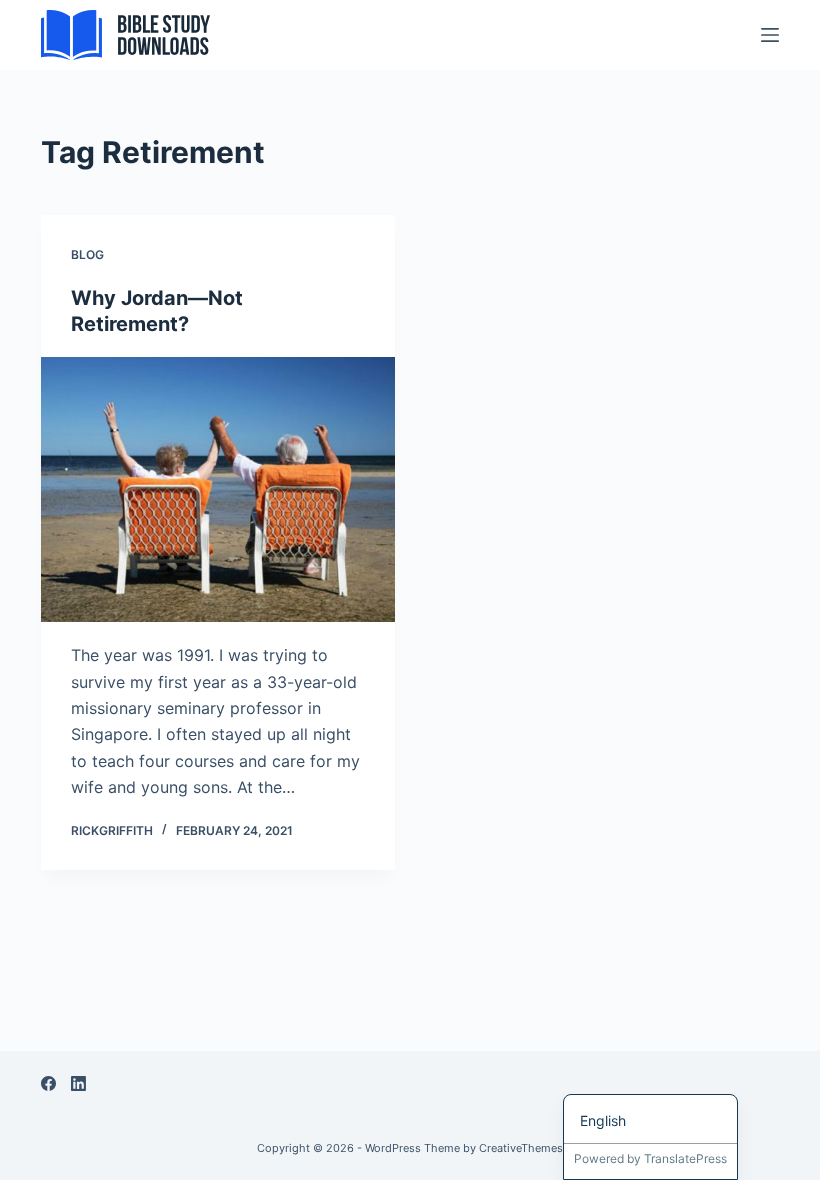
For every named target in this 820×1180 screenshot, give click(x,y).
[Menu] (770, 35)
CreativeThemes (521, 1148)
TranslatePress (685, 1158)
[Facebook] (48, 1083)
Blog (87, 254)
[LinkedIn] (78, 1083)
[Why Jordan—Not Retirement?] (218, 490)
